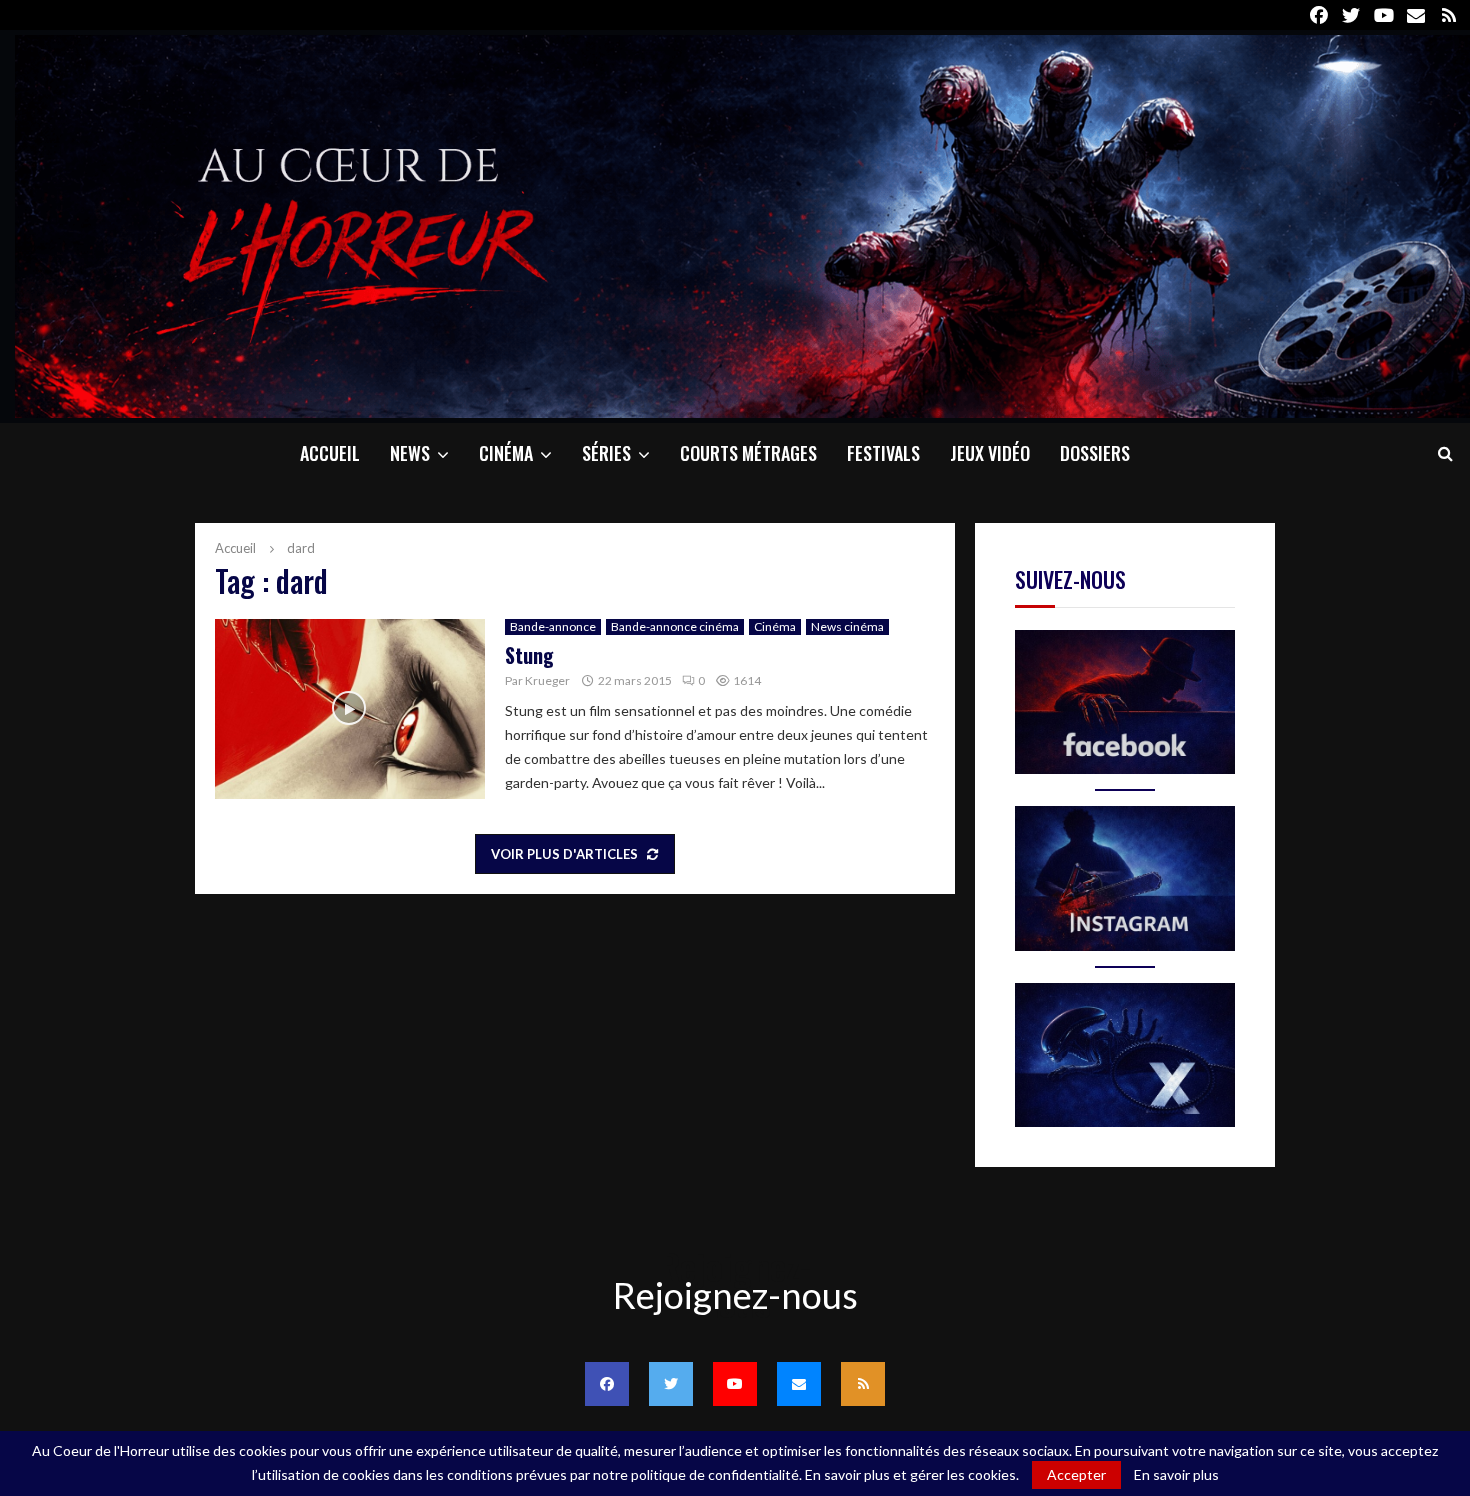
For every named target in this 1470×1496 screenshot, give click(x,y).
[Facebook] (607, 1384)
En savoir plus (1176, 1475)
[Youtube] (735, 1384)
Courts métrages (748, 453)
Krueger (547, 680)
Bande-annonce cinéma (675, 626)
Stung (529, 655)
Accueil (330, 453)
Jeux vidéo (990, 453)
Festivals (883, 453)
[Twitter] (671, 1384)
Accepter (1076, 1474)
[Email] (799, 1384)
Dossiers (1095, 453)
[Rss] (863, 1384)
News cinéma (847, 626)
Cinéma (506, 453)
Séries (606, 453)
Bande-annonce (553, 626)
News (410, 453)
